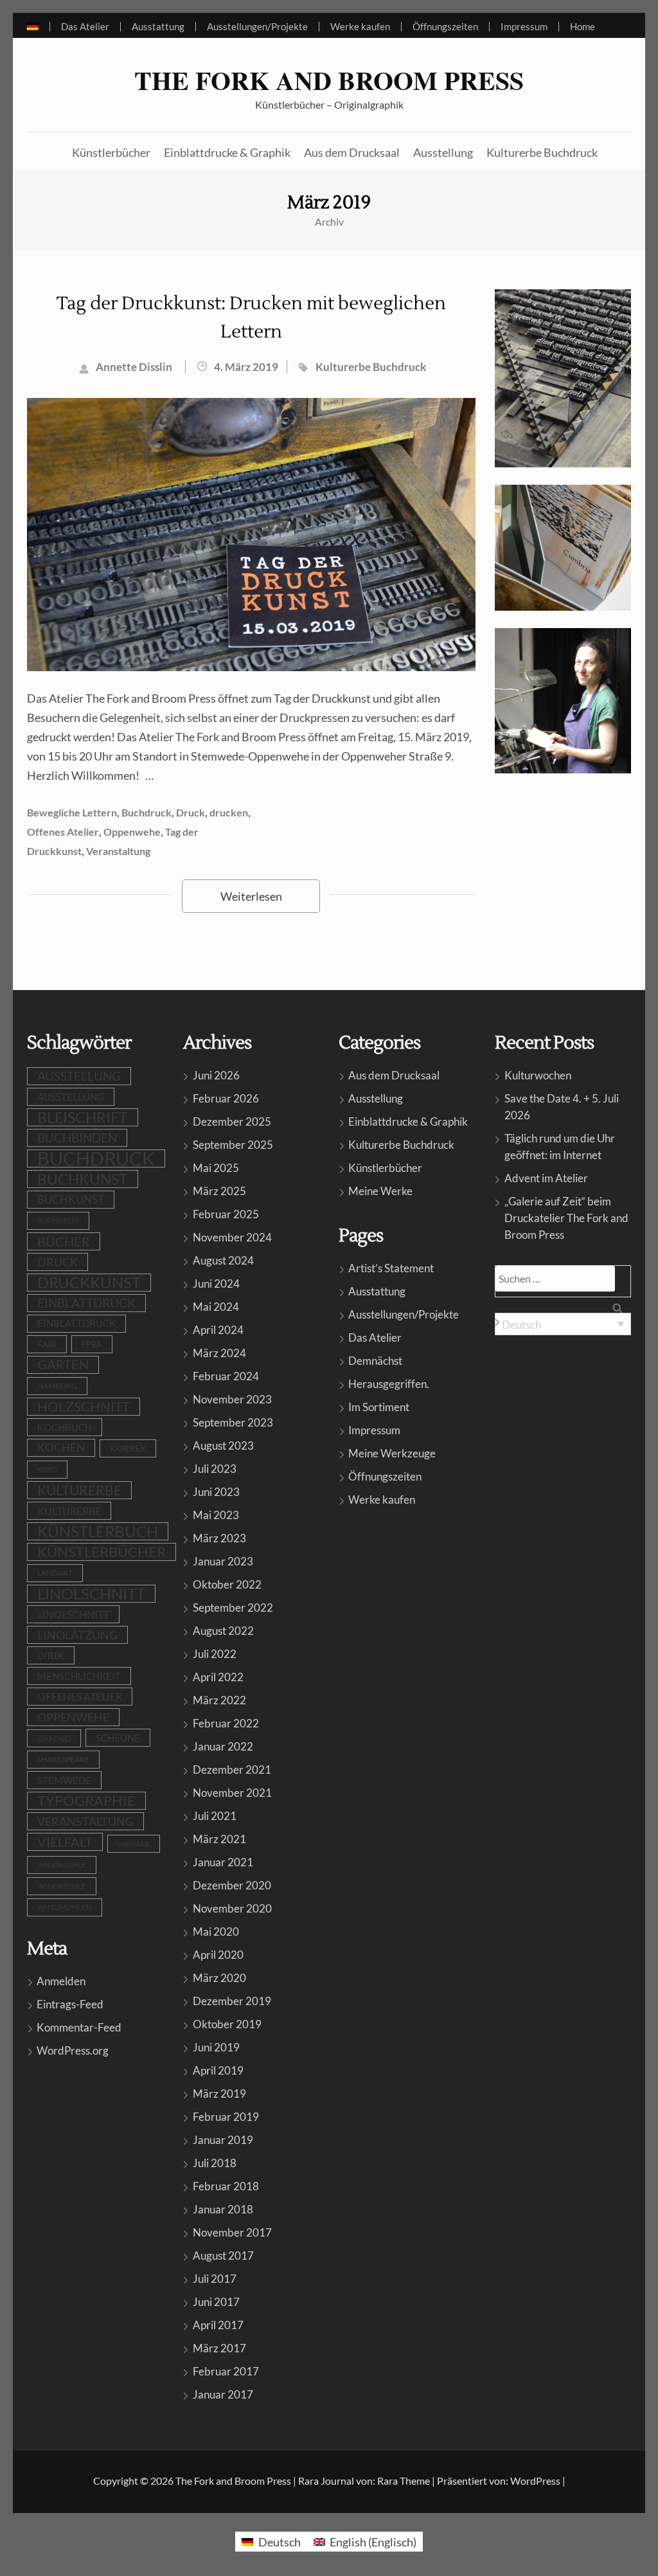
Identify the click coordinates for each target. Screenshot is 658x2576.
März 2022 (219, 1700)
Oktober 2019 (227, 2024)
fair (47, 1344)
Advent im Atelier (546, 1178)
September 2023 (233, 1422)
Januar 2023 (223, 1561)
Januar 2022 (223, 1746)
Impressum (524, 27)
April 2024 (218, 1330)
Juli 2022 (215, 1654)
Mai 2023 (216, 1515)
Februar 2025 (226, 1214)
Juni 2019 (216, 2047)
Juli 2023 (215, 1469)
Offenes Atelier (63, 832)
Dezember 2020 (232, 1885)
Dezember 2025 (232, 1121)
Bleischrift (83, 1117)
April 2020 (218, 1955)
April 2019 (218, 2070)
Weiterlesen (251, 896)
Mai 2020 (216, 1932)
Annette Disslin (134, 367)
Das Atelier (85, 27)
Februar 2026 (226, 1098)
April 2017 (218, 2325)
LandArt (55, 1573)
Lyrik (51, 1655)
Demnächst (375, 1361)
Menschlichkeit (79, 1676)
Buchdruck (147, 812)
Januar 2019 (223, 2140)
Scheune (118, 1738)
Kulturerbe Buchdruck (542, 152)
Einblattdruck (86, 1303)
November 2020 (232, 1908)
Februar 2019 (226, 2117)
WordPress (535, 2481)
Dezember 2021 (232, 1770)
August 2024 (223, 1260)
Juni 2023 (216, 1492)
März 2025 (219, 1191)
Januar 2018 (223, 2209)
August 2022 (223, 1631)
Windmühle (62, 1865)
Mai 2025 (216, 1168)
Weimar (134, 1844)
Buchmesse (58, 1220)
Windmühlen (65, 1907)
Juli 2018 (215, 2163)
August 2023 (223, 1446)
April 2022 (218, 1677)
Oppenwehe (132, 832)
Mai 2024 (216, 1307)
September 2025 (233, 1145)
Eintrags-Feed (70, 2004)
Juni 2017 (216, 2302)
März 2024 (219, 1353)
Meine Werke (380, 1191)
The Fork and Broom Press (329, 80)
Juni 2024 (216, 1283)
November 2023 (232, 1399)
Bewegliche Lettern (72, 812)
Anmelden (61, 1981)
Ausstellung (443, 152)
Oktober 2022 (227, 1584)
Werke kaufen (360, 27)
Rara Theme (404, 2481)
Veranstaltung (118, 851)
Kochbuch (65, 1427)
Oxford (54, 1738)
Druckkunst (89, 1283)
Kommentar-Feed (79, 2027)
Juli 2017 (215, 2279)
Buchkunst (83, 1179)
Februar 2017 (226, 2371)
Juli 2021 (215, 1816)
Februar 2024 (226, 1376)
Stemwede (64, 1780)
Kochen (61, 1448)
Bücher (64, 1241)
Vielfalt (65, 1842)
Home (582, 27)
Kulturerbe (79, 1490)
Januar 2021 (223, 1862)
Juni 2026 (216, 1075)
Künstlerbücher (111, 152)
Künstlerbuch (98, 1531)
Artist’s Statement (391, 1268)
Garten (63, 1365)
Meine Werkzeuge (392, 1453)
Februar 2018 (226, 2186)
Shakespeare (63, 1759)
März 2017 (219, 2348)
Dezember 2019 (232, 2001)
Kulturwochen (538, 1075)
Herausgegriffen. (389, 1384)
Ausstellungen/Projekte (257, 27)
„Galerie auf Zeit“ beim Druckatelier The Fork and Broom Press (566, 1218)
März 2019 (219, 2094)
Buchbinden (77, 1138)
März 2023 (219, 1538)
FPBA (92, 1344)
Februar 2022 (226, 1723)
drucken (229, 812)
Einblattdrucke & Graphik (227, 152)
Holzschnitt (84, 1406)
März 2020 (219, 1978)
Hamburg (57, 1386)
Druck (191, 812)
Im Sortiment (379, 1407)
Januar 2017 (223, 2394)
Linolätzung (77, 1635)
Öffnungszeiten (445, 27)
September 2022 (233, 1608)
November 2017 (232, 2232)
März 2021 (219, 1839)
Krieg (47, 1469)
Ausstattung (158, 27)
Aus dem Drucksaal (352, 152)
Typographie (86, 1800)
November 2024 (232, 1237)
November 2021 (232, 1793)
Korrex (128, 1448)
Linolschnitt (91, 1594)
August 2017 (223, 2256)
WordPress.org (73, 2050)
